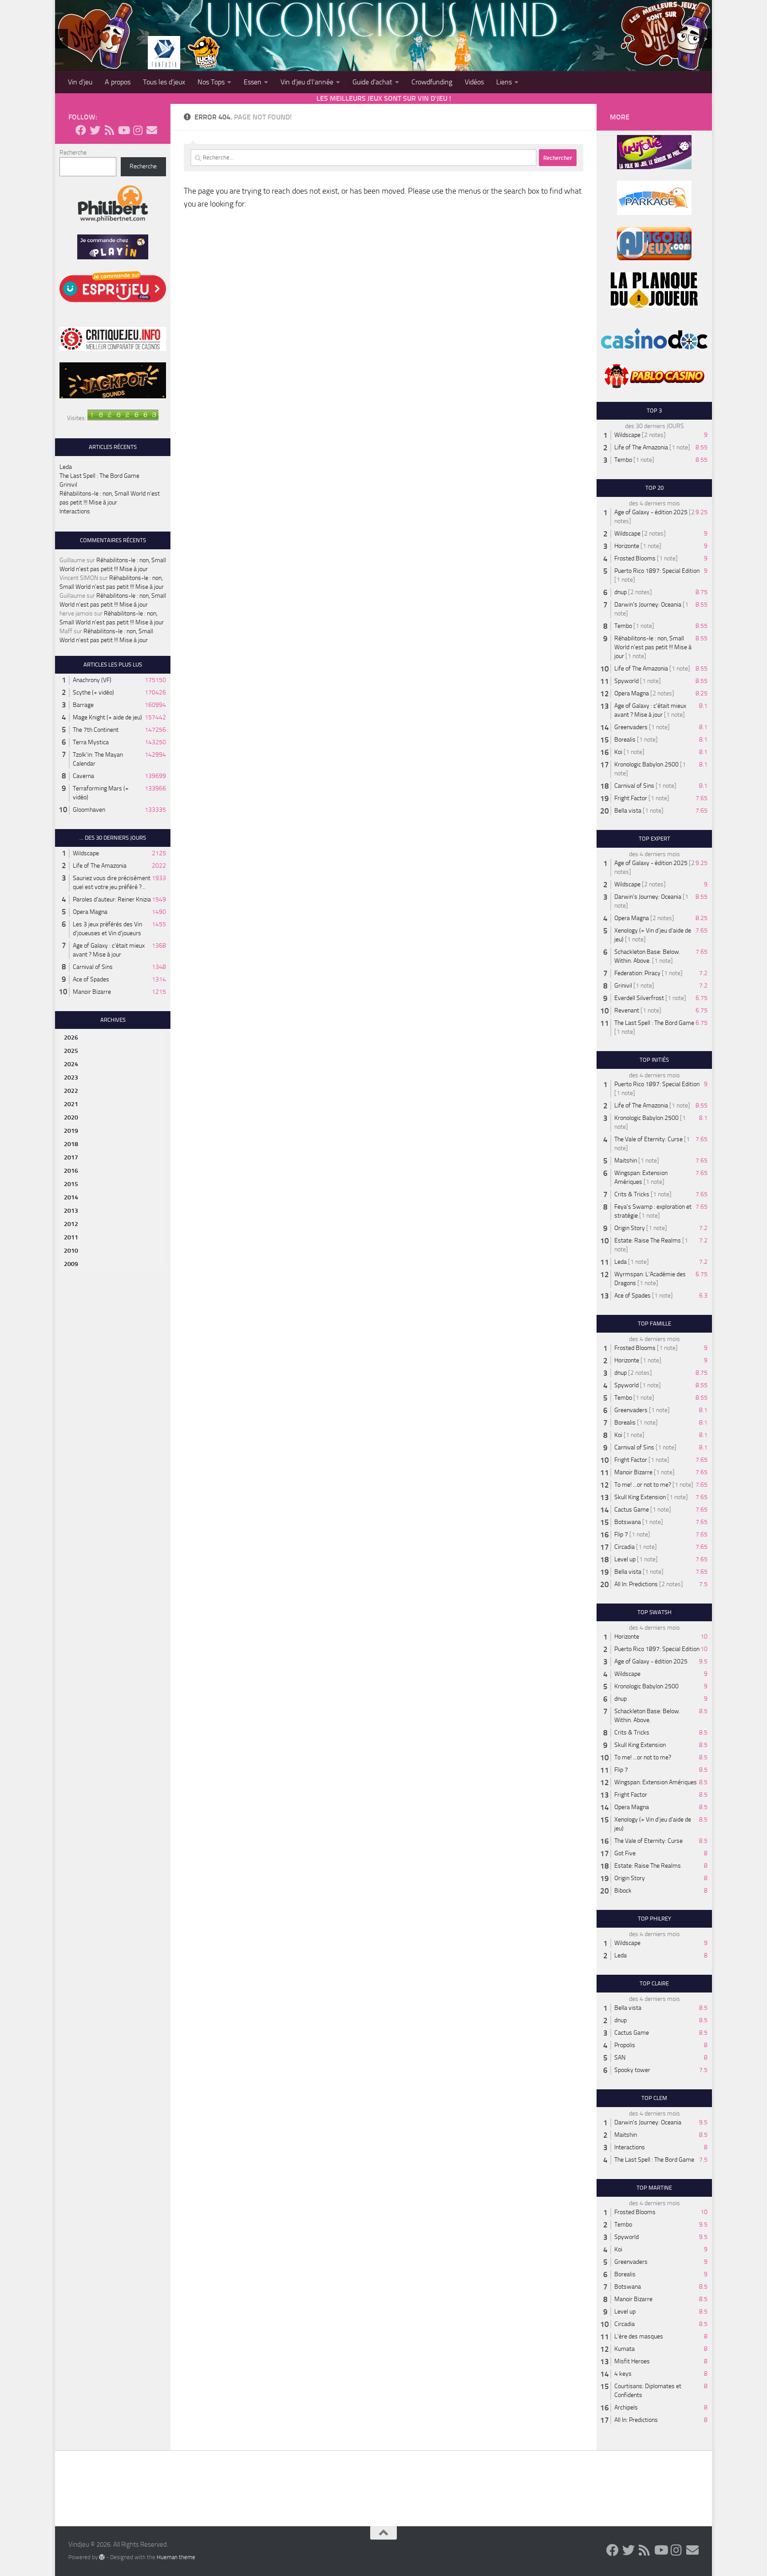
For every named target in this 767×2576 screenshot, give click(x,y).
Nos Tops (211, 82)
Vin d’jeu (80, 82)
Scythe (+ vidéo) (93, 693)
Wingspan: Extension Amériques (656, 1782)
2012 (71, 1224)
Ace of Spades (91, 979)
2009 (71, 1264)
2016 (71, 1171)
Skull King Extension (640, 1497)
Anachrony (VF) (92, 680)
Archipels (626, 2407)
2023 (71, 1078)
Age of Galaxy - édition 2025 (651, 512)
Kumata (625, 2349)
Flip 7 (621, 1534)
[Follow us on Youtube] (123, 130)
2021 (71, 1104)
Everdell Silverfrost (639, 998)
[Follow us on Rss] (109, 130)
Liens (504, 82)
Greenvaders (631, 727)
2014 (71, 1197)
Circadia (625, 1547)
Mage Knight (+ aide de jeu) (107, 717)
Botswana (628, 1522)
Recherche (73, 153)
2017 (71, 1157)
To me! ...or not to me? (643, 1485)
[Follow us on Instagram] (138, 130)
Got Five (625, 1853)
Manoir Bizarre (92, 992)
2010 (71, 1251)
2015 (71, 1184)
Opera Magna (90, 912)
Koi (618, 752)
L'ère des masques (639, 2336)
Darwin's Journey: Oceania (648, 605)
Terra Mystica (91, 742)
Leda (66, 467)
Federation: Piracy (637, 973)
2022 (71, 1091)
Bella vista (628, 811)
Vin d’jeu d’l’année (307, 82)
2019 (71, 1131)
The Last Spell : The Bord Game (99, 476)
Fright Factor (631, 798)
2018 (71, 1144)
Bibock (623, 1891)
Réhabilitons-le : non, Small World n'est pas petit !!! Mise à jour (653, 647)
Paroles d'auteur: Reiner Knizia (112, 899)
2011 (71, 1237)
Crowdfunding (432, 82)
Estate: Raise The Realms (648, 1240)
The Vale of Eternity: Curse (648, 1139)
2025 (71, 1051)
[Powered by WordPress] (102, 2557)
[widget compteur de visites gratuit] (123, 418)
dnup (621, 592)
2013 (71, 1211)
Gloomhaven (89, 810)
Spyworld (627, 681)
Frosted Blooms (635, 558)
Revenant (627, 1010)
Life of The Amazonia (100, 866)
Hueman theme (176, 2557)
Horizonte (627, 546)
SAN (620, 2058)
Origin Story (630, 1228)
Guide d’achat (372, 82)
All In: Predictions (636, 1584)
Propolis (625, 2045)
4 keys (623, 2374)
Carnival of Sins (93, 967)
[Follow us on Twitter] (95, 130)
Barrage (83, 705)
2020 (71, 1117)
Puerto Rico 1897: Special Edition (657, 571)
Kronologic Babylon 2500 (646, 764)
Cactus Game (632, 1510)
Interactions (75, 511)
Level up (625, 1559)
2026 (71, 1038)
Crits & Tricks (632, 1194)
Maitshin (626, 1161)
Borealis (625, 740)
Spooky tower (632, 2070)
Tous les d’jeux (164, 82)
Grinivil (68, 485)
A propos (118, 82)
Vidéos (474, 82)
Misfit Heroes (632, 2361)
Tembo (623, 460)
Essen (253, 82)
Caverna (83, 776)
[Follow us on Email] (152, 130)
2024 (71, 1064)
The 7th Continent (96, 730)
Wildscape (86, 853)
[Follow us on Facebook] (81, 130)
